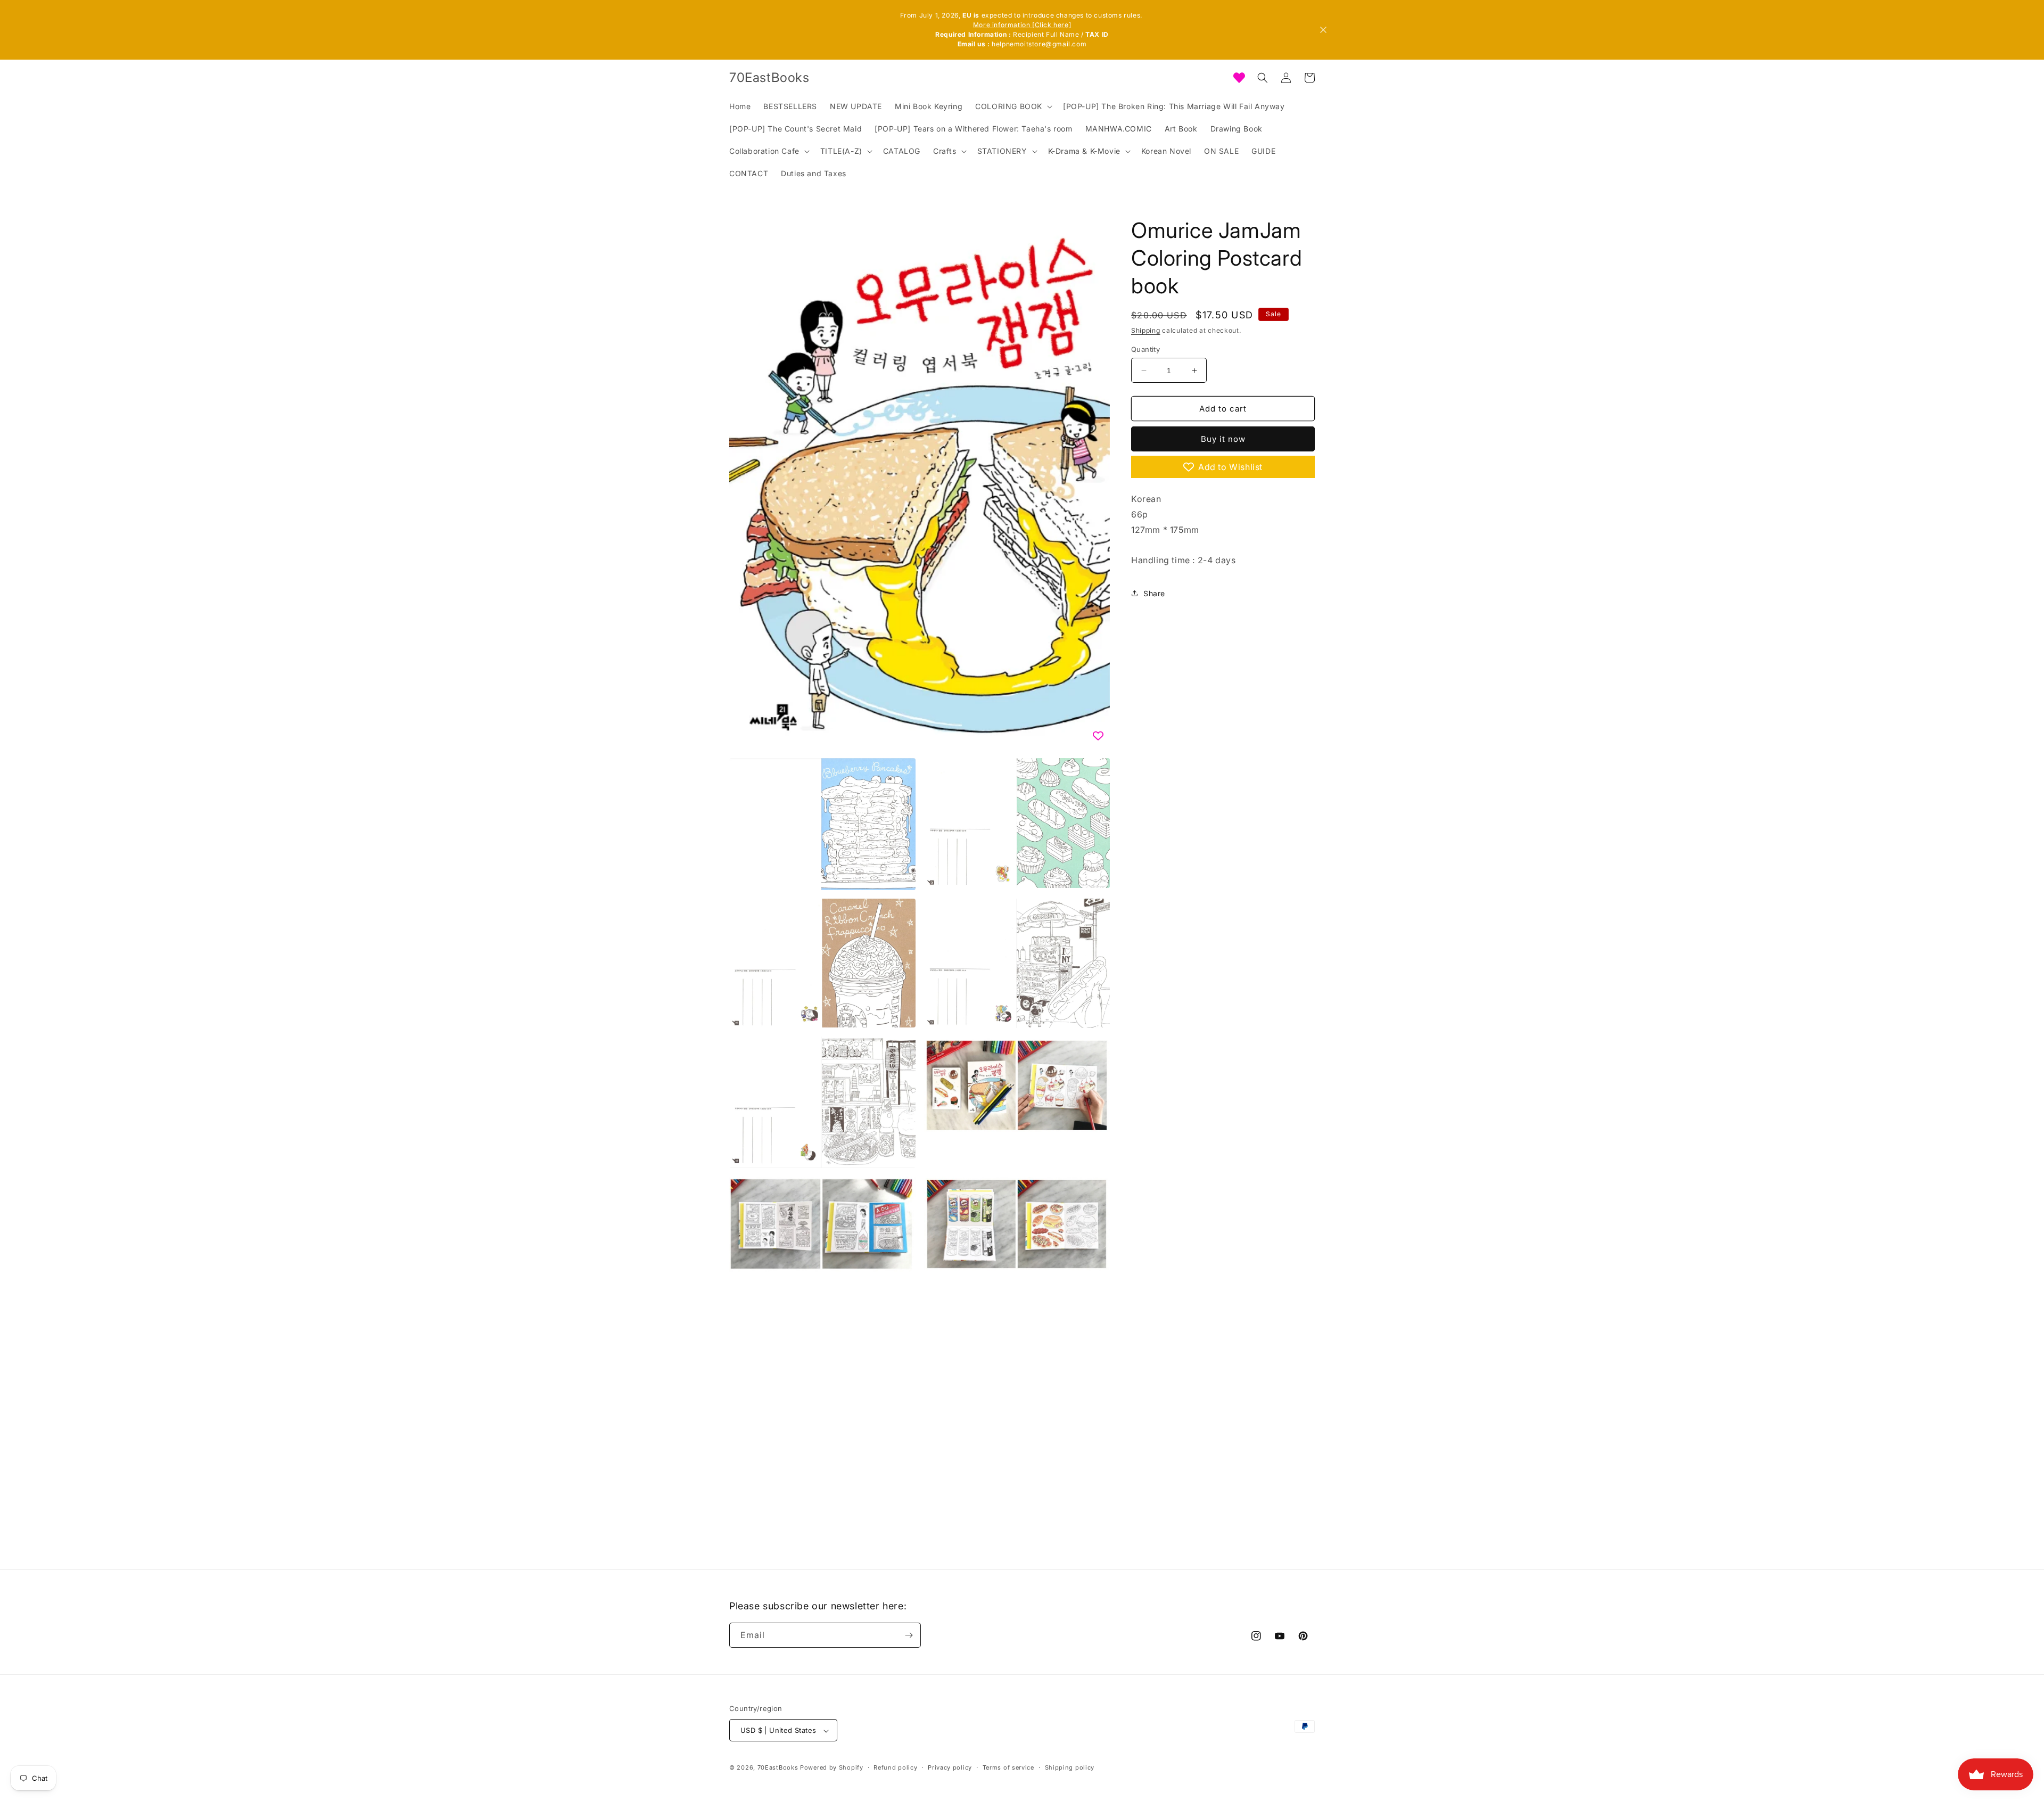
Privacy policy (950, 1767)
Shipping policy (1070, 1767)
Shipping (1146, 330)
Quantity (1145, 349)
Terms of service (1008, 1767)
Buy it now (1223, 439)
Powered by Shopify (832, 1768)
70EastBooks (778, 1768)
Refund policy (895, 1767)
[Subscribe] (909, 1635)
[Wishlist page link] (1239, 78)
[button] (1013, 106)
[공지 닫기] (1323, 30)
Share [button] (1154, 593)
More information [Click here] (1022, 25)
